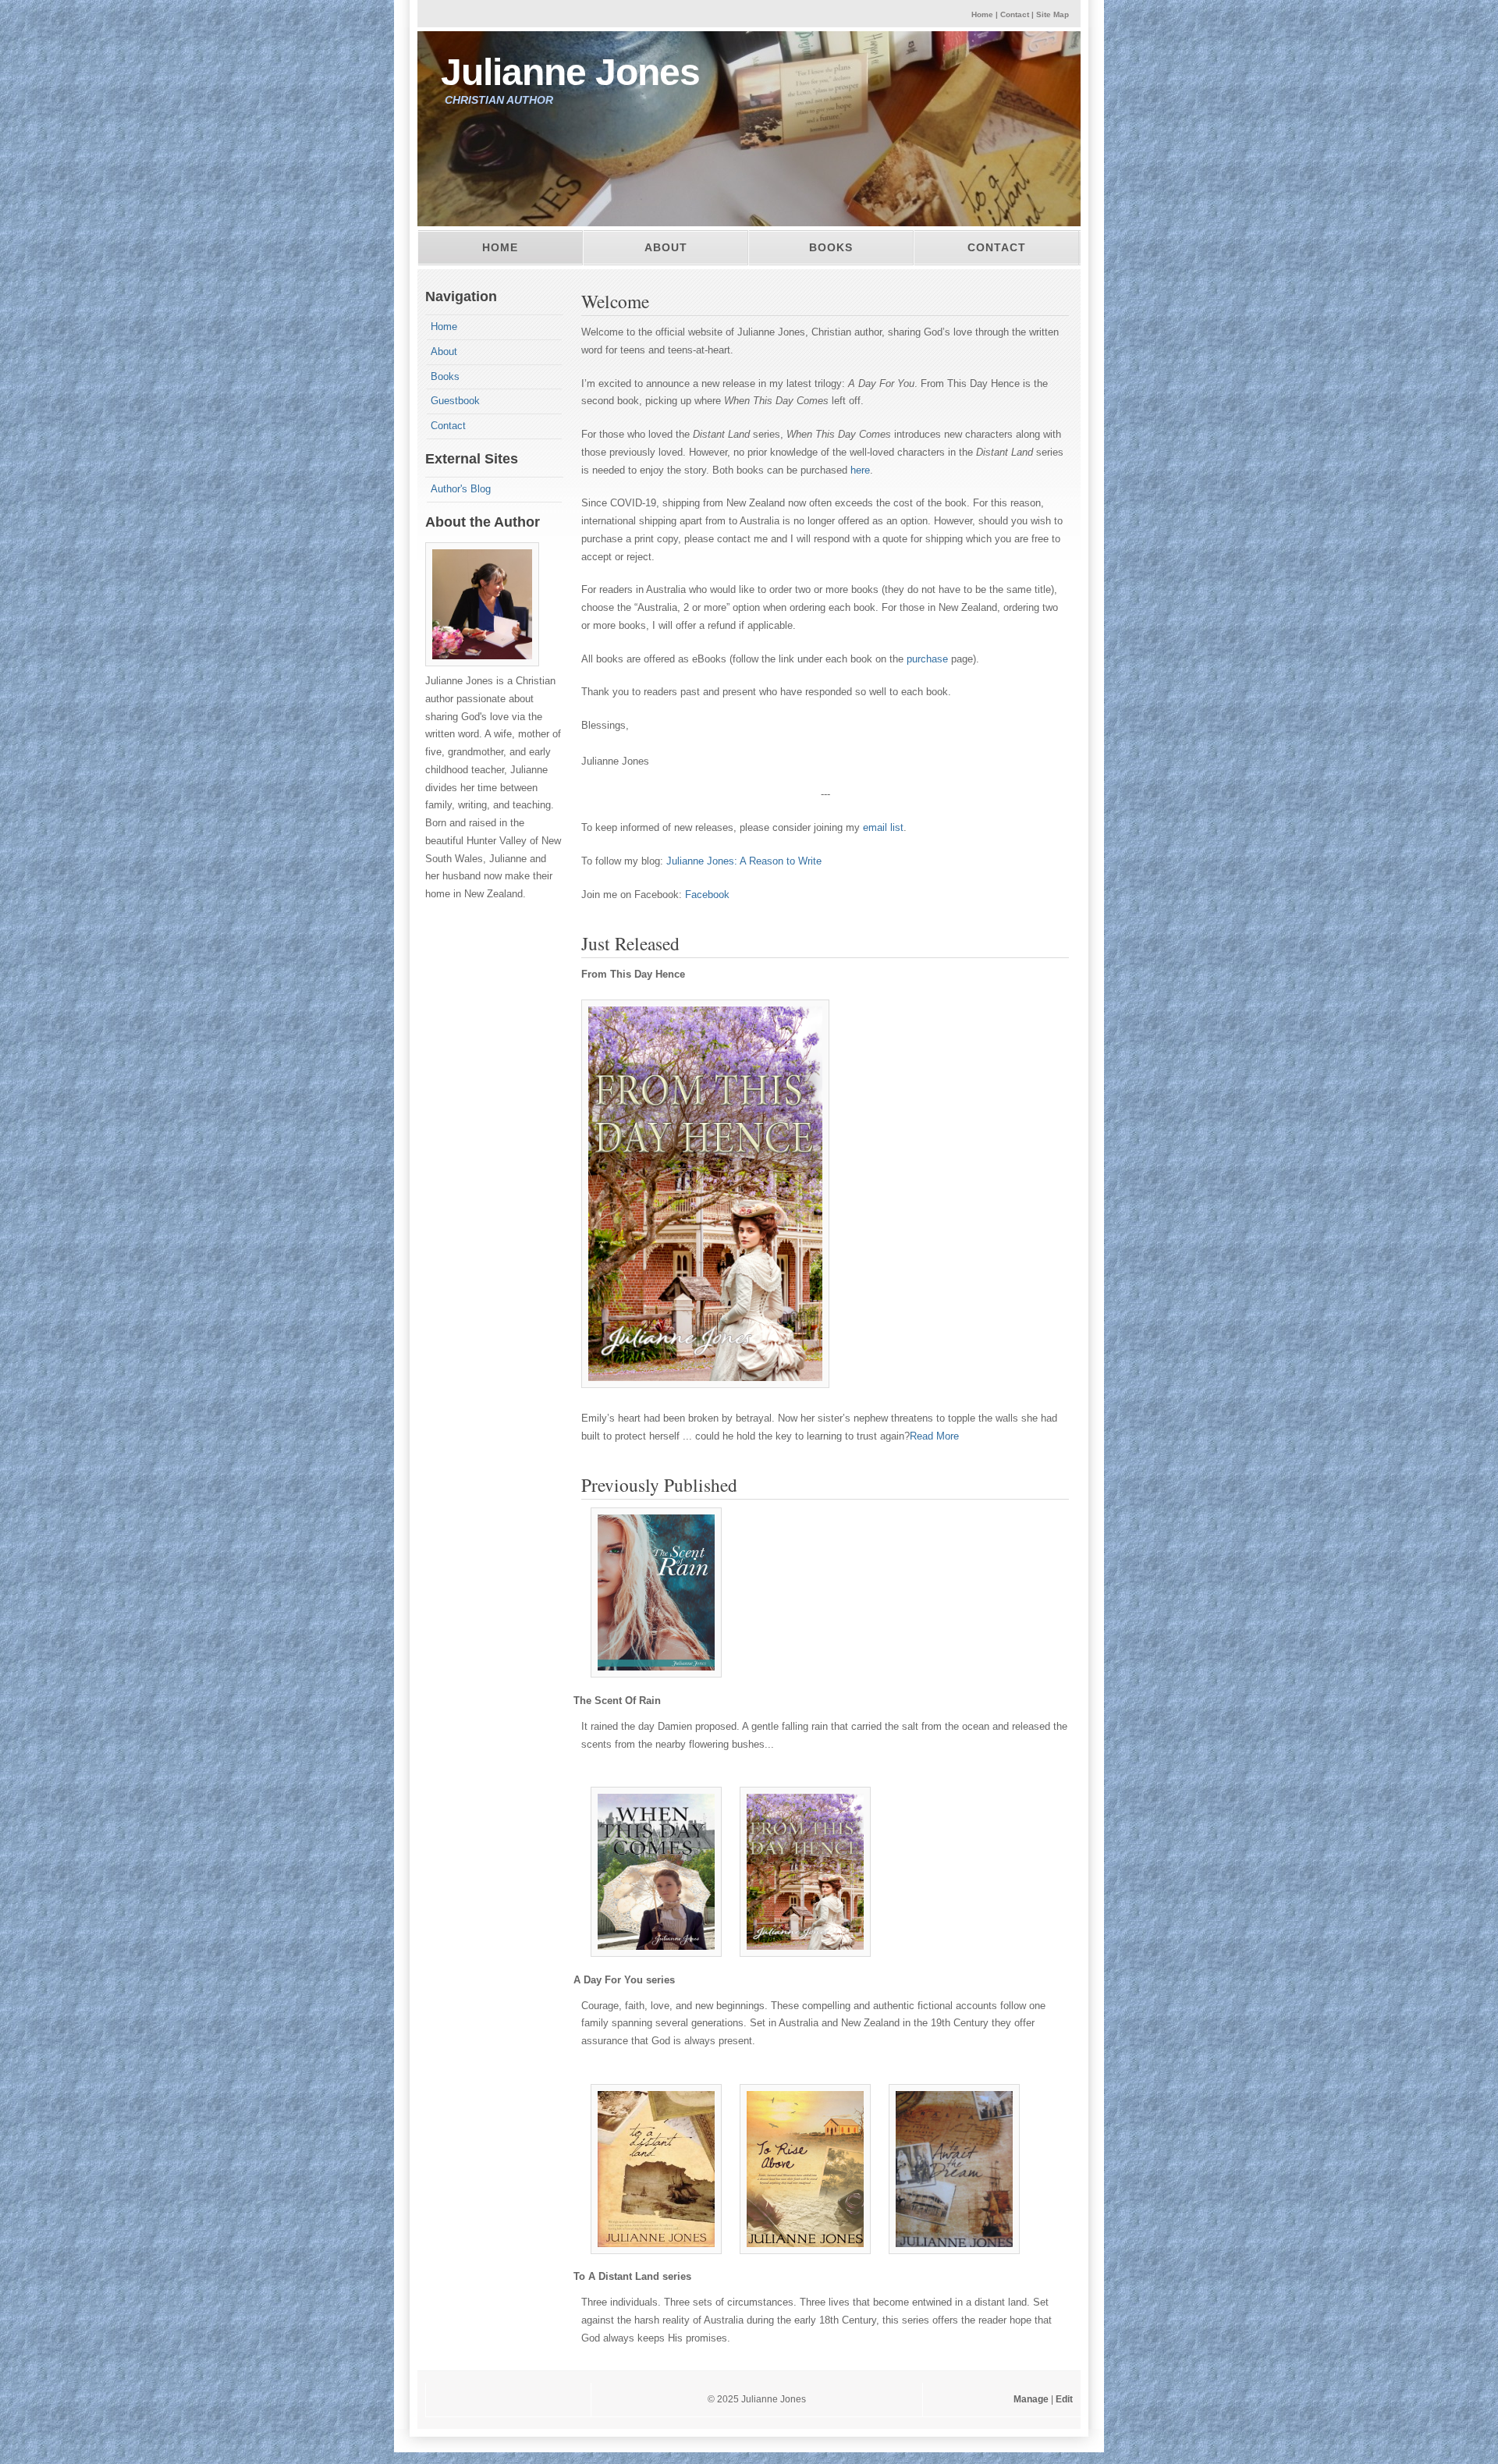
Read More (934, 1436)
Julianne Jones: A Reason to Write (744, 861)
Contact (1015, 14)
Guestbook (455, 401)
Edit (1065, 2399)
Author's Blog (461, 489)
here (860, 470)
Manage (1032, 2399)
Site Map (1053, 14)
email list (883, 827)
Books (831, 247)
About (666, 247)
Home (982, 14)
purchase (927, 659)
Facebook (707, 895)
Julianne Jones (570, 72)
